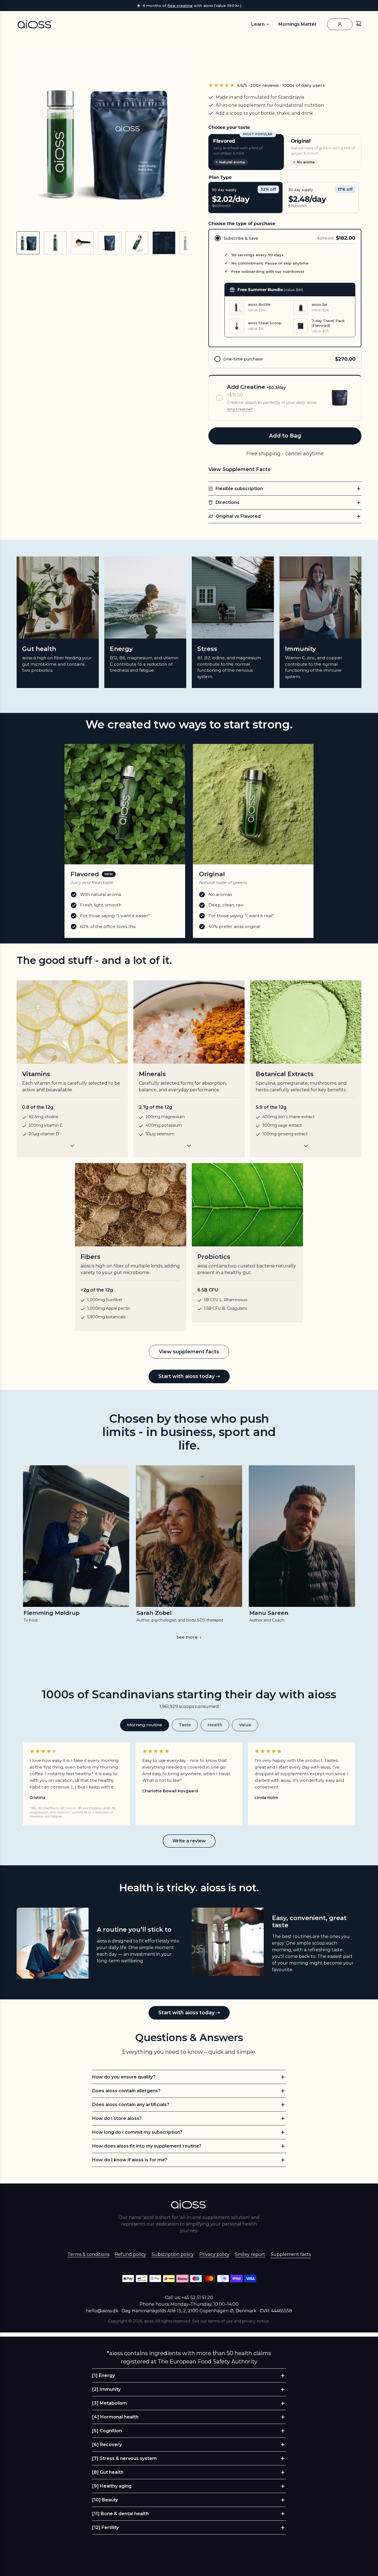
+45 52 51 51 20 (197, 2298)
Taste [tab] (185, 1725)
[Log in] (340, 24)
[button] (21, 141)
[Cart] (359, 24)
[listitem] (76, 1544)
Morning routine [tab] (145, 1725)
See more (189, 1637)
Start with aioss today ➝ (189, 1376)
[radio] (285, 288)
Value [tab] (245, 1725)
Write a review (189, 1841)
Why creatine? (240, 409)
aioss (149, 2321)
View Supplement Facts (239, 469)
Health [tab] (215, 1725)
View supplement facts (189, 1352)
